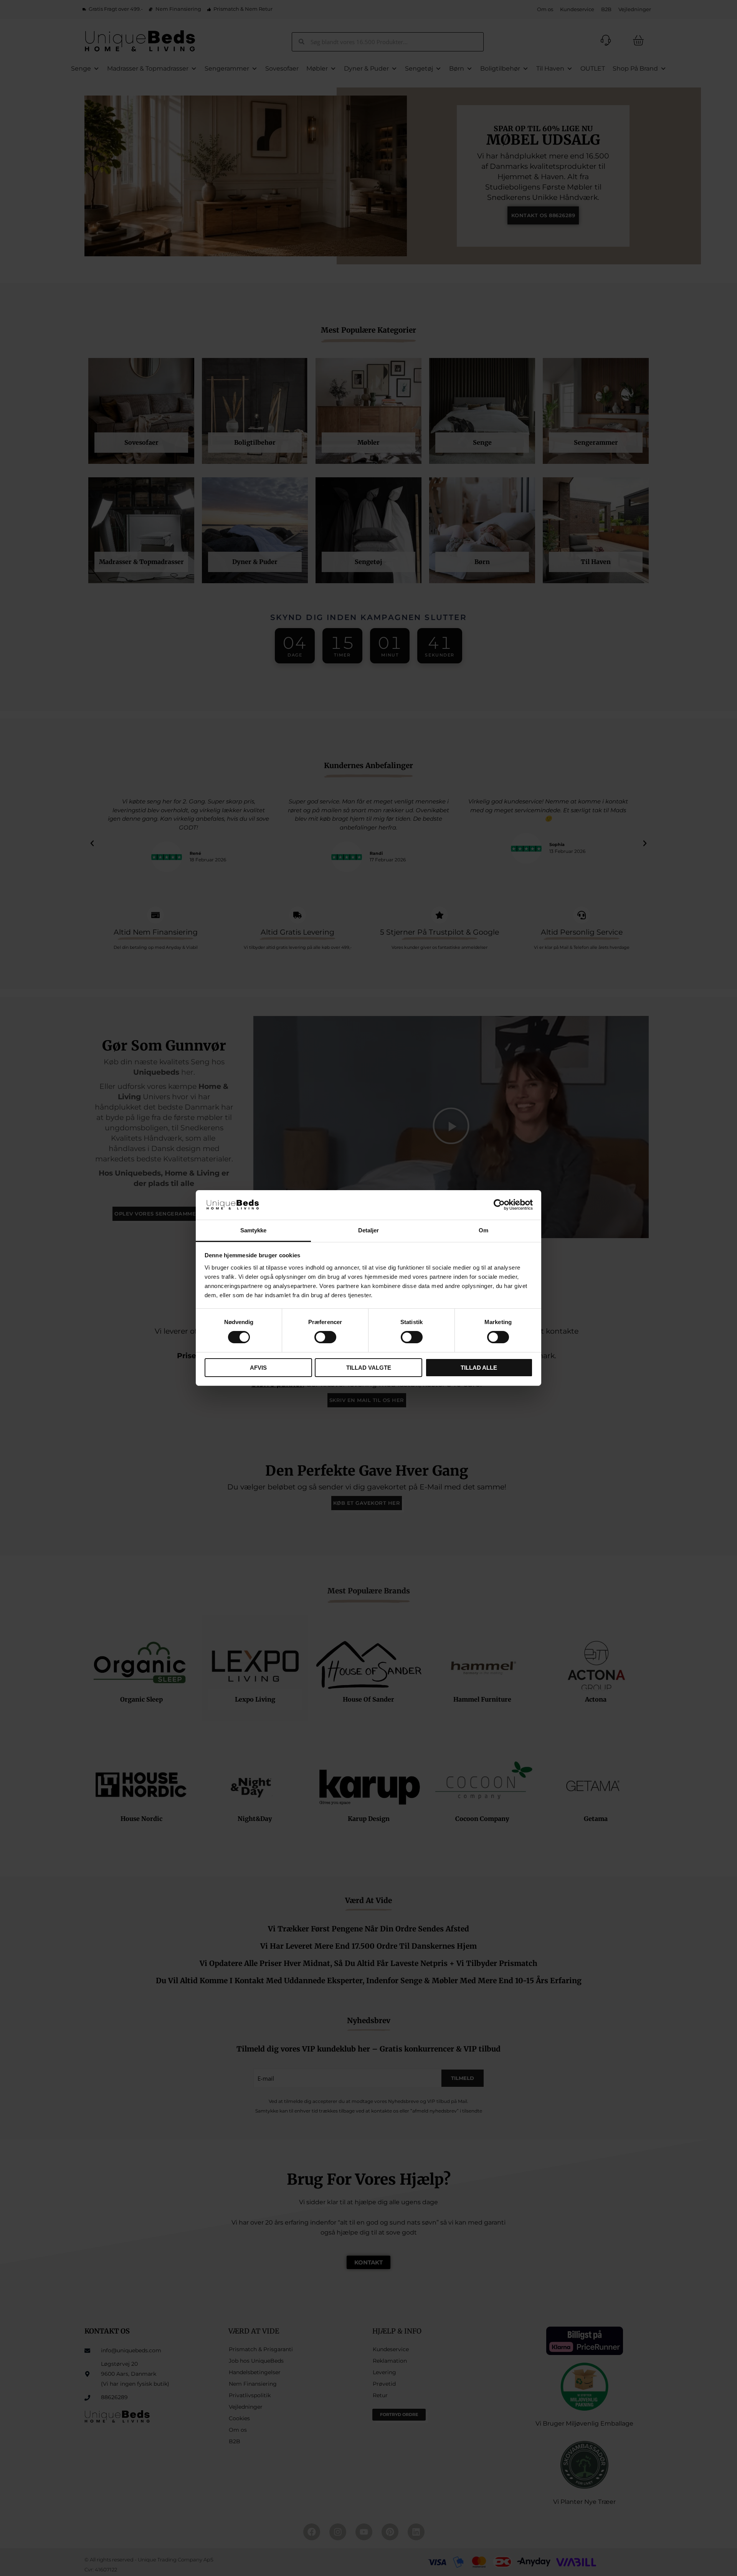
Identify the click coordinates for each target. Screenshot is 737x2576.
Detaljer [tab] (369, 1230)
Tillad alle (479, 1368)
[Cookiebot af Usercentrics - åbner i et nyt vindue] (499, 1205)
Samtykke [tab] (254, 1230)
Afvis (258, 1368)
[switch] (325, 1337)
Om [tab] (483, 1230)
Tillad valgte (369, 1368)
